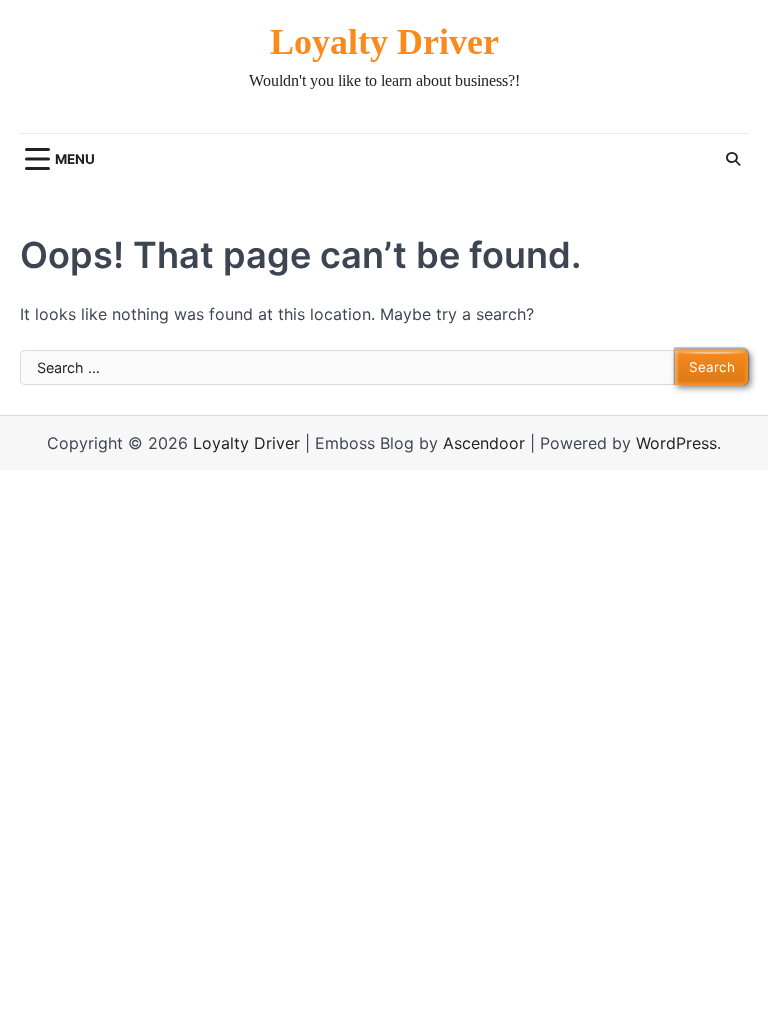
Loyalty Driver (384, 42)
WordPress (676, 443)
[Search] (733, 159)
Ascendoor (484, 443)
